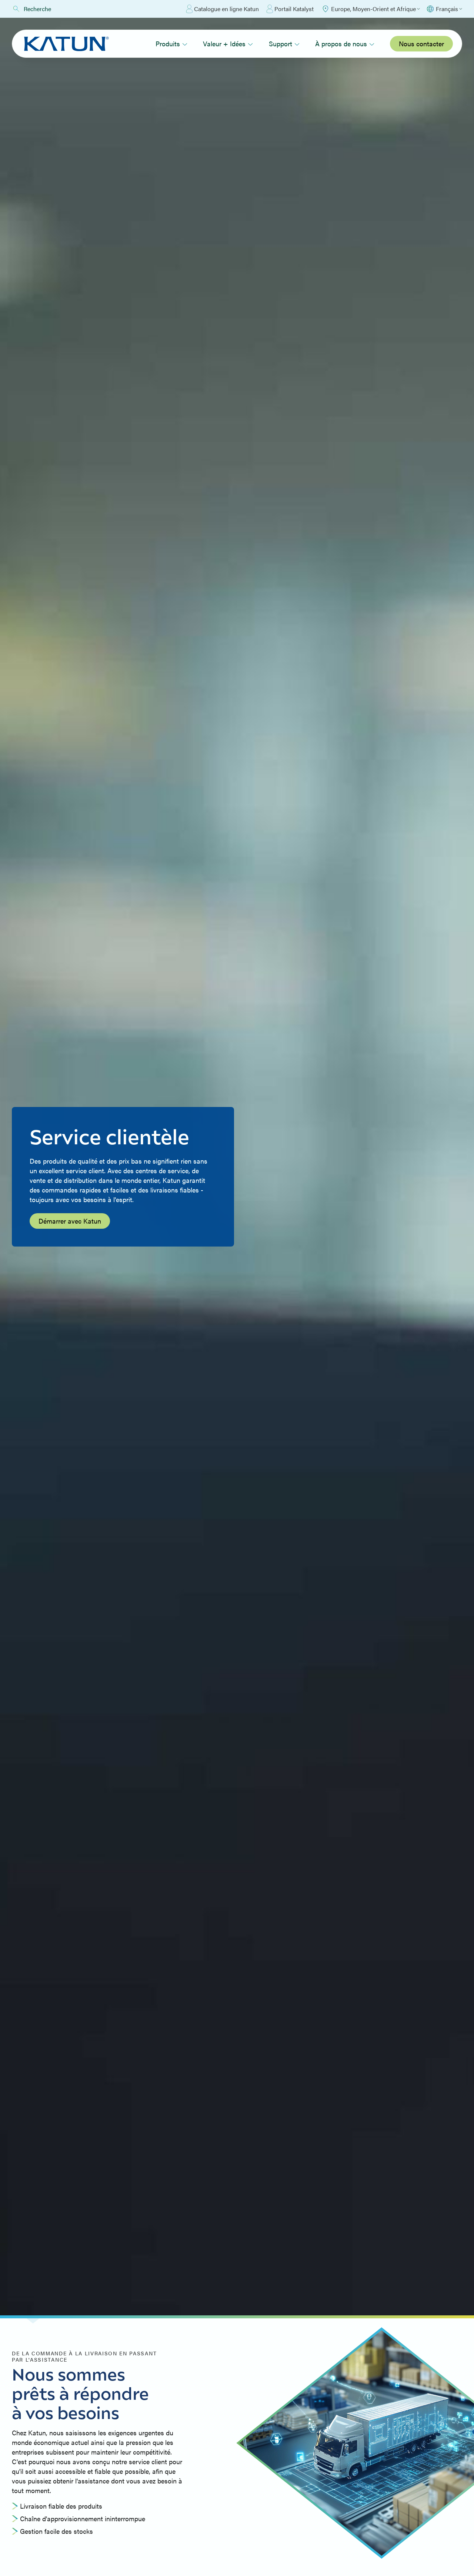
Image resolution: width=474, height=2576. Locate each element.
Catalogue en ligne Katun (226, 9)
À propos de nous (341, 44)
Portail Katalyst (294, 9)
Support (281, 44)
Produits (168, 44)
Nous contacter (421, 44)
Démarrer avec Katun (70, 1221)
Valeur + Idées (224, 44)
